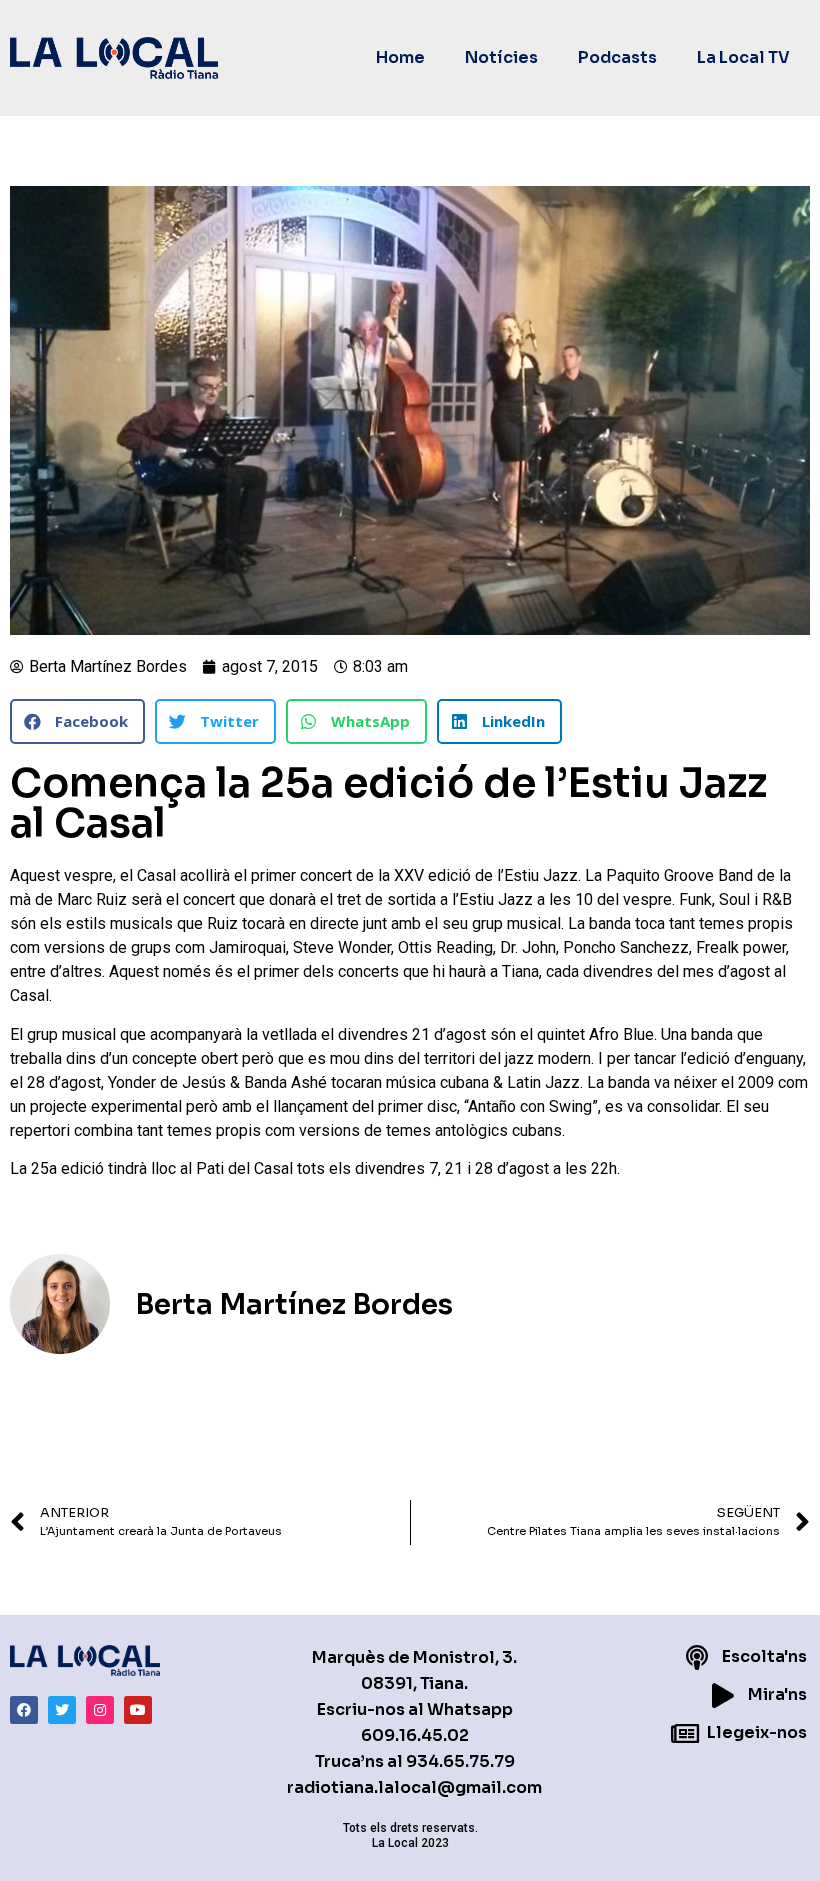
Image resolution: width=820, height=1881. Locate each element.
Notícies (501, 57)
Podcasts (617, 57)
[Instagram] (100, 1710)
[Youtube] (138, 1710)
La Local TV (743, 57)
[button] (77, 721)
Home (400, 57)
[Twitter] (62, 1710)
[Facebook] (24, 1710)
